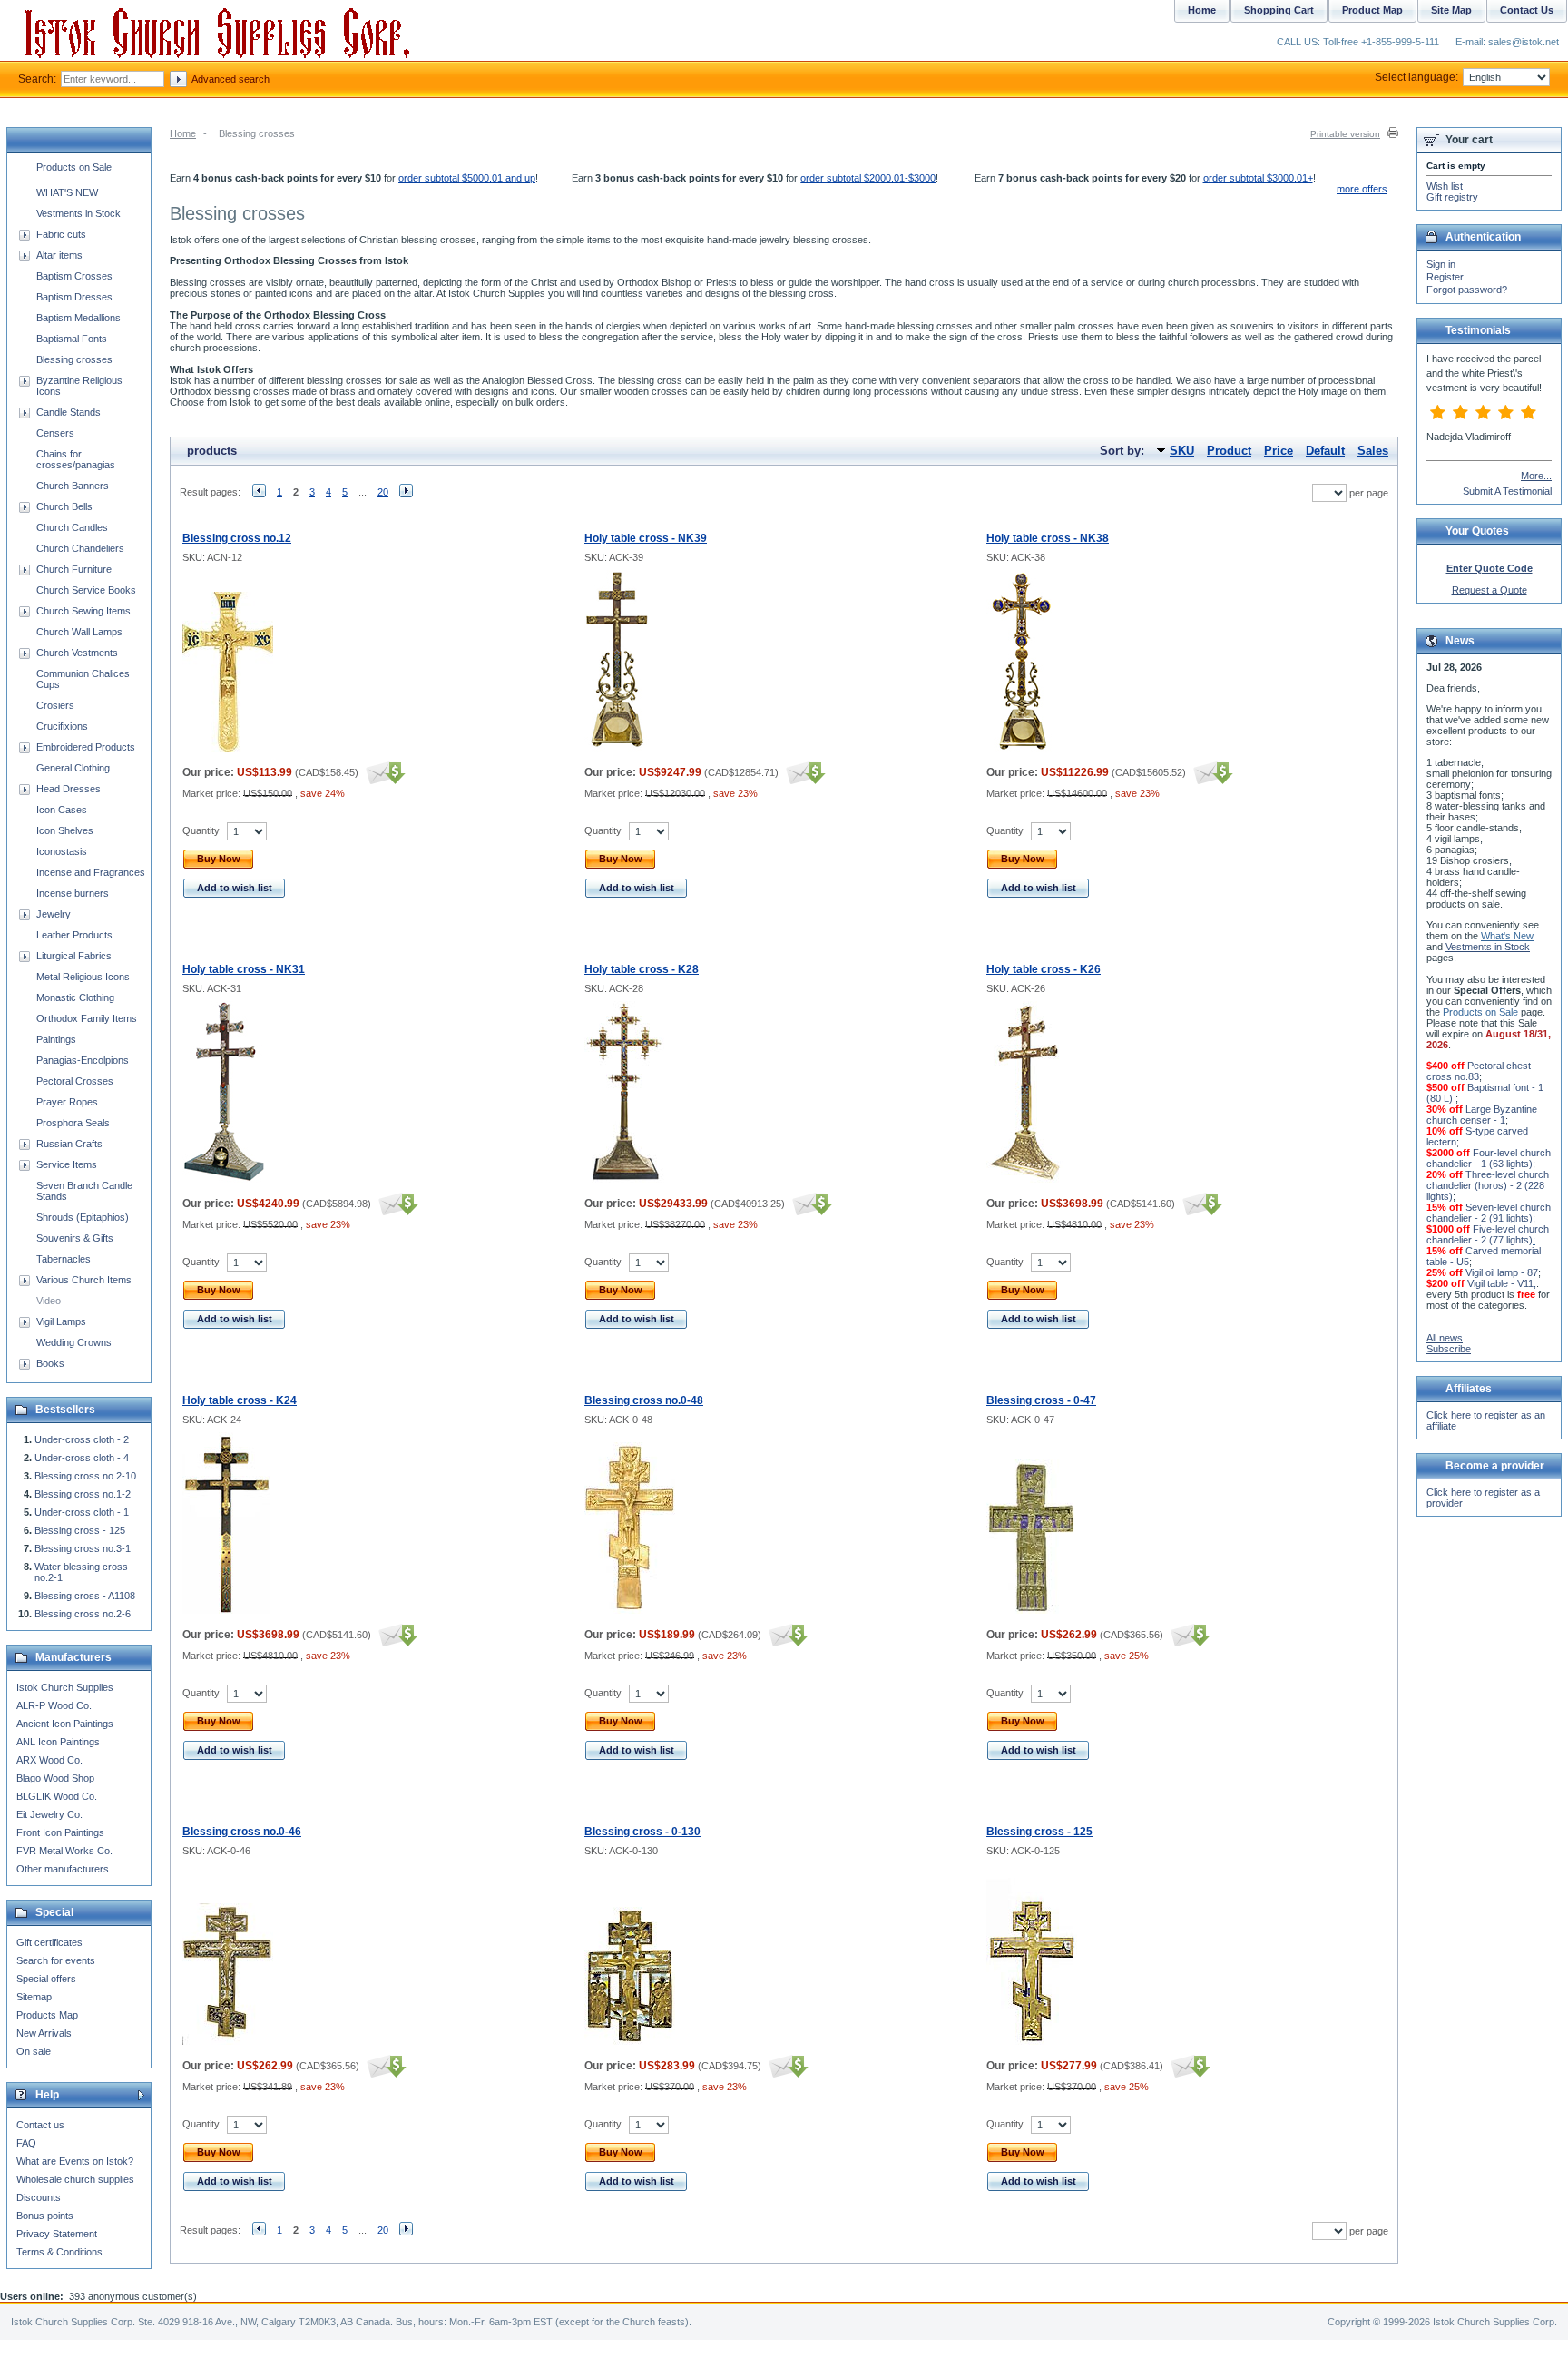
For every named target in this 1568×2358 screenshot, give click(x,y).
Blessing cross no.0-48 (644, 1400)
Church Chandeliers (80, 548)
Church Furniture (74, 569)
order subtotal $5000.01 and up (467, 178)
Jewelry (54, 914)
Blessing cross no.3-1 (83, 1548)
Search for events (56, 1960)
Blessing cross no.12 (237, 538)
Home (183, 133)
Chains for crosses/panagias (76, 459)
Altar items (59, 255)
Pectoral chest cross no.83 (1479, 1071)
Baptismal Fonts (72, 339)
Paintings (56, 1039)
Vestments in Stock (78, 213)
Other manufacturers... (67, 1869)
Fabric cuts (61, 234)
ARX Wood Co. (49, 1760)
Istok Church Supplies (65, 1687)
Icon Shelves (65, 830)
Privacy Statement (57, 2234)
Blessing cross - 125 (1039, 1832)
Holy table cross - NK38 (1048, 538)
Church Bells (64, 506)
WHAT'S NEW (67, 192)
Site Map (1451, 10)
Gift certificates (49, 1942)
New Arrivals (44, 2033)
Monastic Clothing (75, 997)
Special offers (46, 1979)
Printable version (1345, 134)
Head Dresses (69, 789)
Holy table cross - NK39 (646, 538)
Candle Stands (69, 412)
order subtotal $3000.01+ (1258, 178)
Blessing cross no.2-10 (85, 1476)
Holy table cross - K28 (642, 969)
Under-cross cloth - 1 (82, 1512)
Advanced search (230, 79)
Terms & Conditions (59, 2252)
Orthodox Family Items (87, 1018)
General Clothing (73, 768)
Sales (1373, 451)
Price (1279, 451)
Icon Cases (62, 810)
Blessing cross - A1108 (85, 1596)
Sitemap (34, 1997)
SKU (1182, 451)
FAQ (26, 2143)
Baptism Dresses (74, 297)
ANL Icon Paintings (58, 1742)
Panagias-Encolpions (83, 1060)
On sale (34, 2051)
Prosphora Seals (73, 1123)
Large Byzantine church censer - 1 (1482, 1115)
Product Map (1372, 10)
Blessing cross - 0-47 (1041, 1400)
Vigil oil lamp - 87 (1502, 1272)
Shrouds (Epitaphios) (83, 1217)
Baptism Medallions (78, 318)
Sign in (1441, 264)
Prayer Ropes (67, 1102)
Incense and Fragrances (91, 872)
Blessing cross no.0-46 (242, 1832)
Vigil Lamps (61, 1321)
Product (1229, 451)
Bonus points (45, 2216)
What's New (1507, 936)
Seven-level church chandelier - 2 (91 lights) (1489, 1213)
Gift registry (1452, 197)
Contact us (40, 2125)
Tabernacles (64, 1259)
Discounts (39, 2197)
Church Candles (72, 527)
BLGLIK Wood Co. (57, 1796)
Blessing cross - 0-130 (642, 1832)
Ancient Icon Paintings (65, 1724)
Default (1325, 451)
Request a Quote (1490, 590)
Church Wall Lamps (79, 632)
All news (1445, 1338)
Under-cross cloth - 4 (82, 1458)
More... (1536, 476)
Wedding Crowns (74, 1342)
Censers (55, 433)
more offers (1362, 189)
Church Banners (73, 486)
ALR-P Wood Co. (54, 1705)
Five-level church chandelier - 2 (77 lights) (1488, 1234)
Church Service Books (86, 590)
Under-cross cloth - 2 (82, 1439)
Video (49, 1301)
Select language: (1416, 77)
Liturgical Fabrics (74, 956)
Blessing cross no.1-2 (83, 1494)
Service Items (67, 1164)
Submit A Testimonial (1507, 491)
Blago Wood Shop (55, 1778)
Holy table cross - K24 (240, 1400)
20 (383, 492)
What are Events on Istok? (75, 2161)
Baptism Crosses (74, 276)
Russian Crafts (69, 1144)
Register (1445, 277)
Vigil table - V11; (1502, 1283)
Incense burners (73, 893)
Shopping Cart (1279, 10)
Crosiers (55, 705)
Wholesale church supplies (75, 2179)
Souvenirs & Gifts (75, 1238)
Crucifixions (62, 726)
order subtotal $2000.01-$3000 (868, 178)
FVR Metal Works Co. (64, 1851)
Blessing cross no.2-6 (83, 1614)
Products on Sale (74, 167)
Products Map (47, 2015)
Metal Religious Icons (83, 977)
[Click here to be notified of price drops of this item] (383, 772)
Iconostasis (62, 851)
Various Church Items (84, 1280)
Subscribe (1449, 1349)
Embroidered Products (86, 747)
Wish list (1445, 186)
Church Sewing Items (83, 611)
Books (50, 1363)
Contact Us (1527, 10)
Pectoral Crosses (75, 1081)
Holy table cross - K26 (1044, 969)
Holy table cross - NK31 (244, 969)
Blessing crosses (74, 359)
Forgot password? (1467, 290)
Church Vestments (77, 653)
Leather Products (74, 935)
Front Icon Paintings (60, 1832)
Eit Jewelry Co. (49, 1814)
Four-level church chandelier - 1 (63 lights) (1489, 1158)
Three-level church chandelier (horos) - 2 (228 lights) (1488, 1185)
